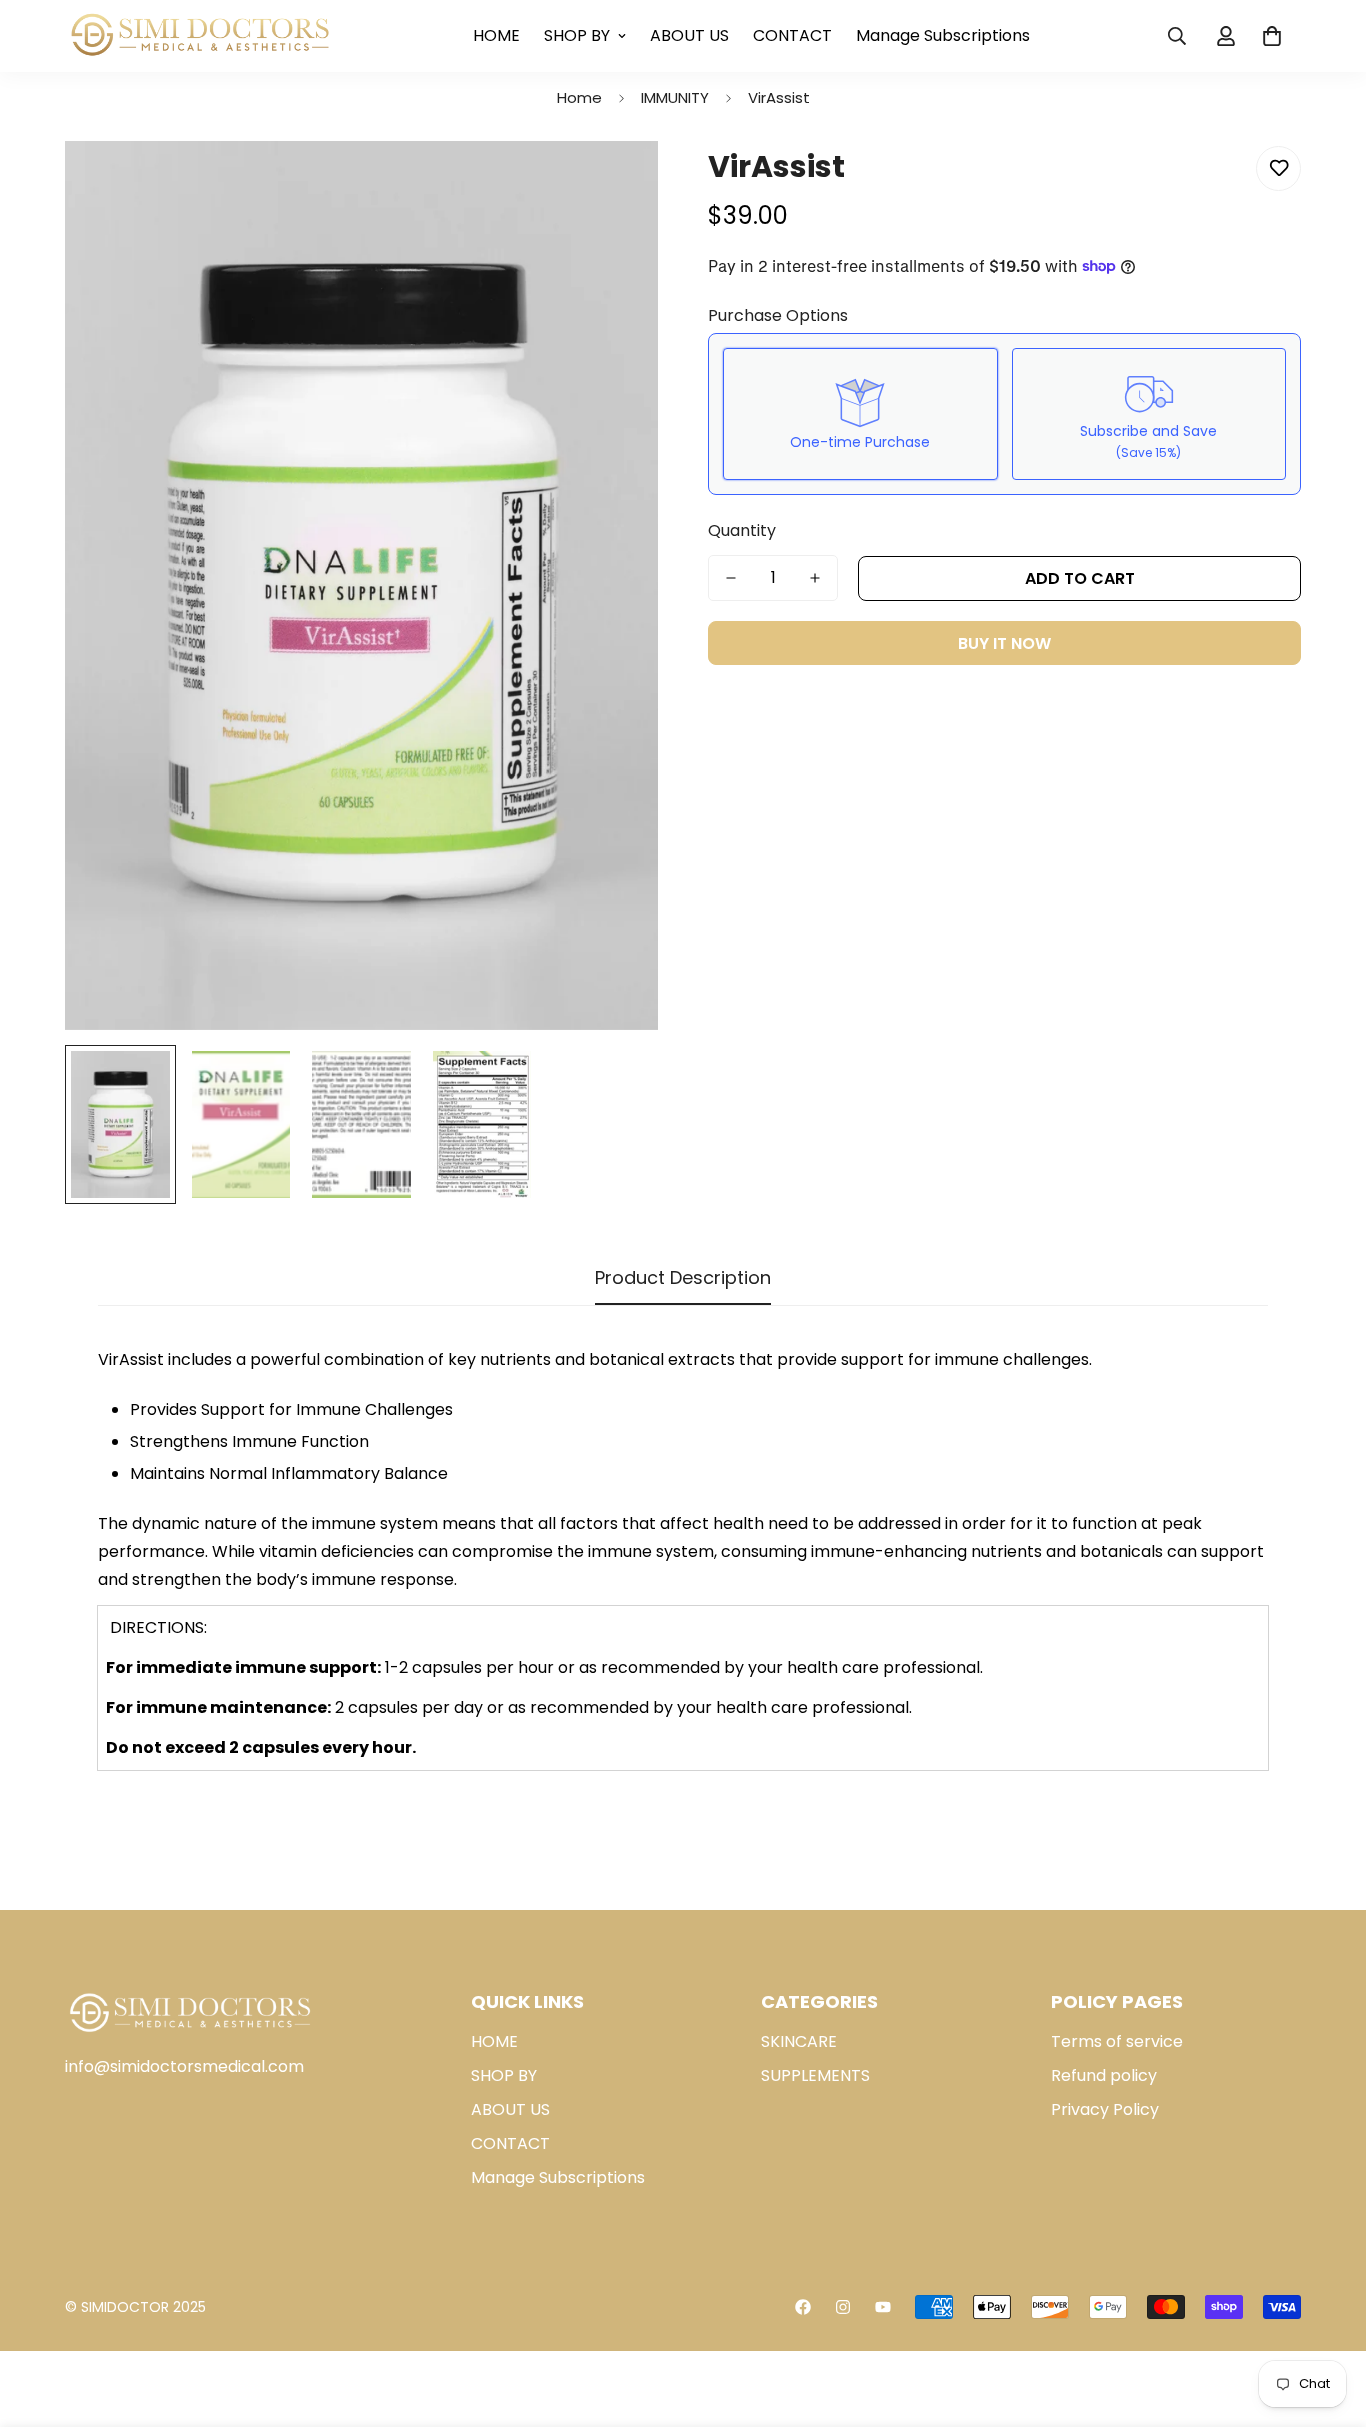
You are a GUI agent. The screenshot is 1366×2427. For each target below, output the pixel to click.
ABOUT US (689, 35)
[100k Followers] (843, 2307)
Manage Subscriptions (943, 35)
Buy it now (1004, 643)
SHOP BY (577, 35)
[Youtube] (883, 2307)
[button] (1272, 36)
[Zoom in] (615, 183)
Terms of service (1117, 2041)
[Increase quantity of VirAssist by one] (815, 578)
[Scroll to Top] (1327, 2318)
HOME (496, 35)
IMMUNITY (675, 97)
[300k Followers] (803, 2307)
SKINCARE (799, 2041)
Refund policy (1104, 2075)
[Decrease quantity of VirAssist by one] (731, 578)
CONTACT (792, 35)
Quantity (742, 530)
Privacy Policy (1105, 2109)
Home (579, 97)
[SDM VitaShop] (200, 36)
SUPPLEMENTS (815, 2075)
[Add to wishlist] (1278, 168)
